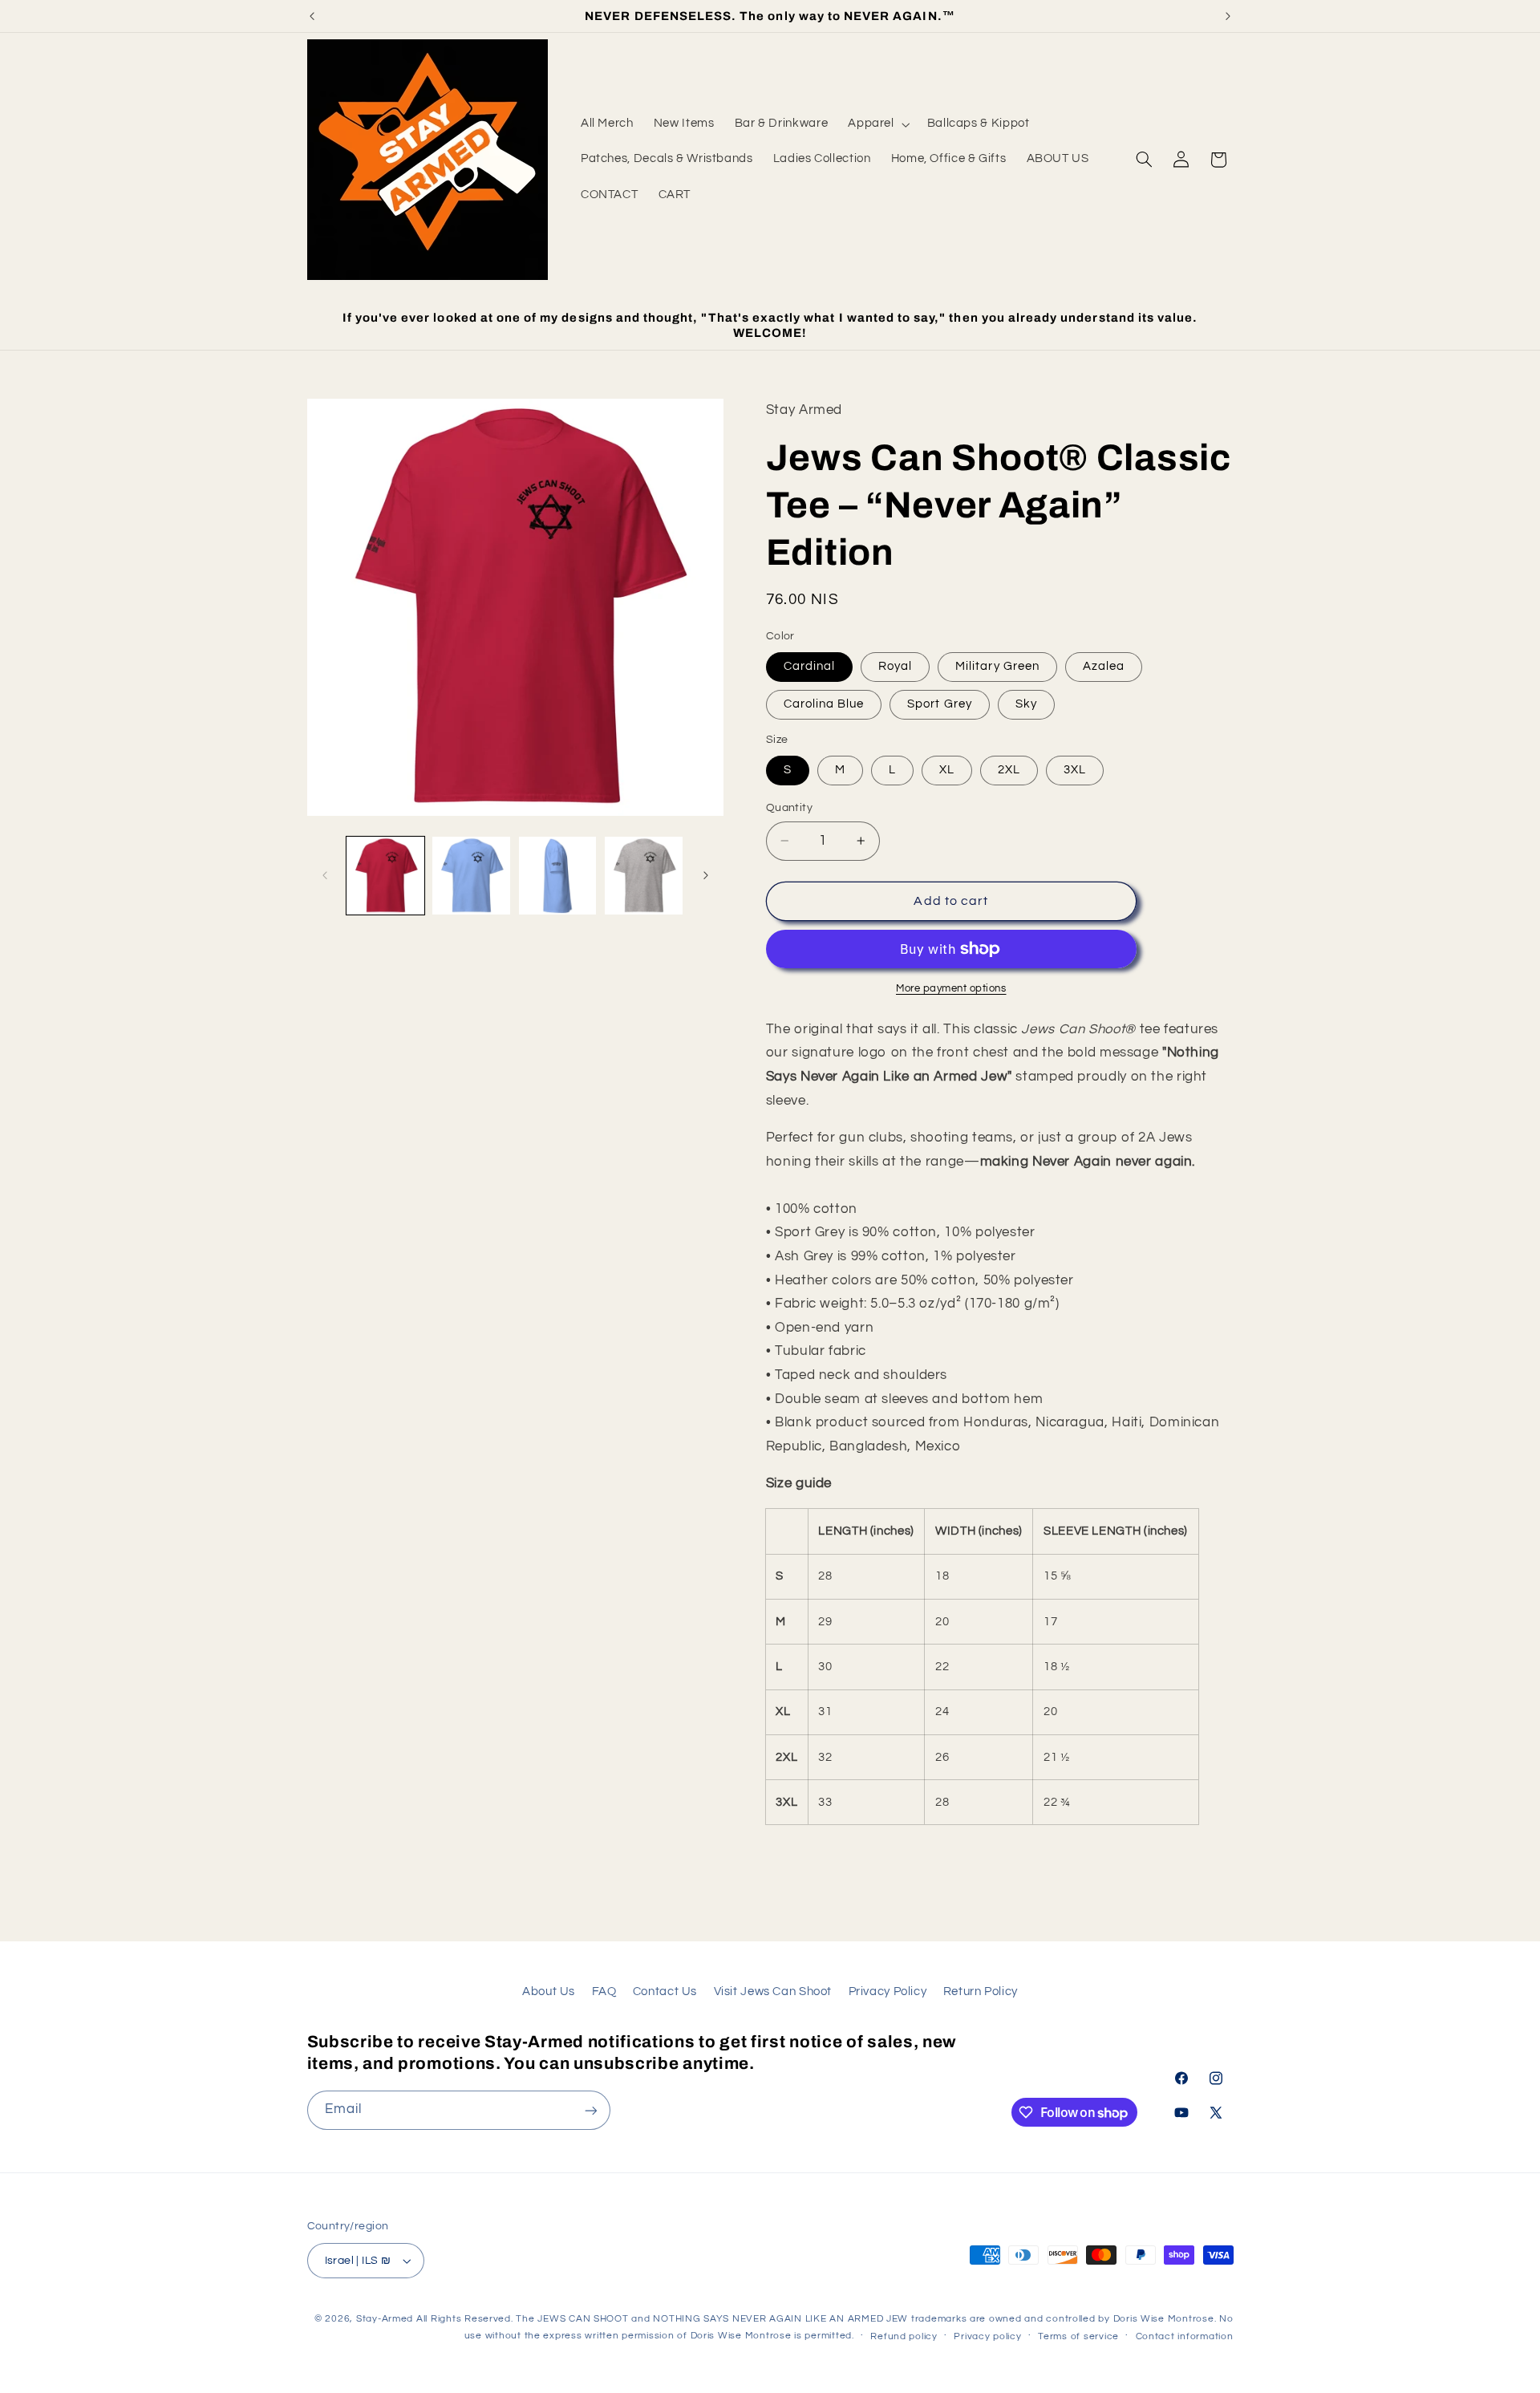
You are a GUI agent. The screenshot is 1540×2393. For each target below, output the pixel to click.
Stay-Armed (385, 2319)
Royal (895, 666)
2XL (1009, 770)
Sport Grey (940, 704)
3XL (1075, 770)
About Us (549, 1991)
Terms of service (1078, 2336)
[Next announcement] (1228, 16)
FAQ (604, 1991)
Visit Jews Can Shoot (773, 1991)
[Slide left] (325, 875)
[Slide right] (706, 875)
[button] (877, 124)
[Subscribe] (590, 2110)
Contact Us (665, 1991)
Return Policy (981, 1991)
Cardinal (809, 666)
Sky (1026, 704)
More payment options (951, 989)
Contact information (1185, 2336)
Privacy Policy (888, 1991)
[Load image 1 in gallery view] (385, 876)
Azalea (1104, 666)
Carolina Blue (824, 704)
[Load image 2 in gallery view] (471, 876)
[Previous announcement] (312, 16)
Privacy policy (987, 2336)
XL (947, 770)
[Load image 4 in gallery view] (644, 876)
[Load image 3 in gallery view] (558, 876)
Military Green (997, 666)
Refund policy (904, 2336)
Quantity (789, 808)
